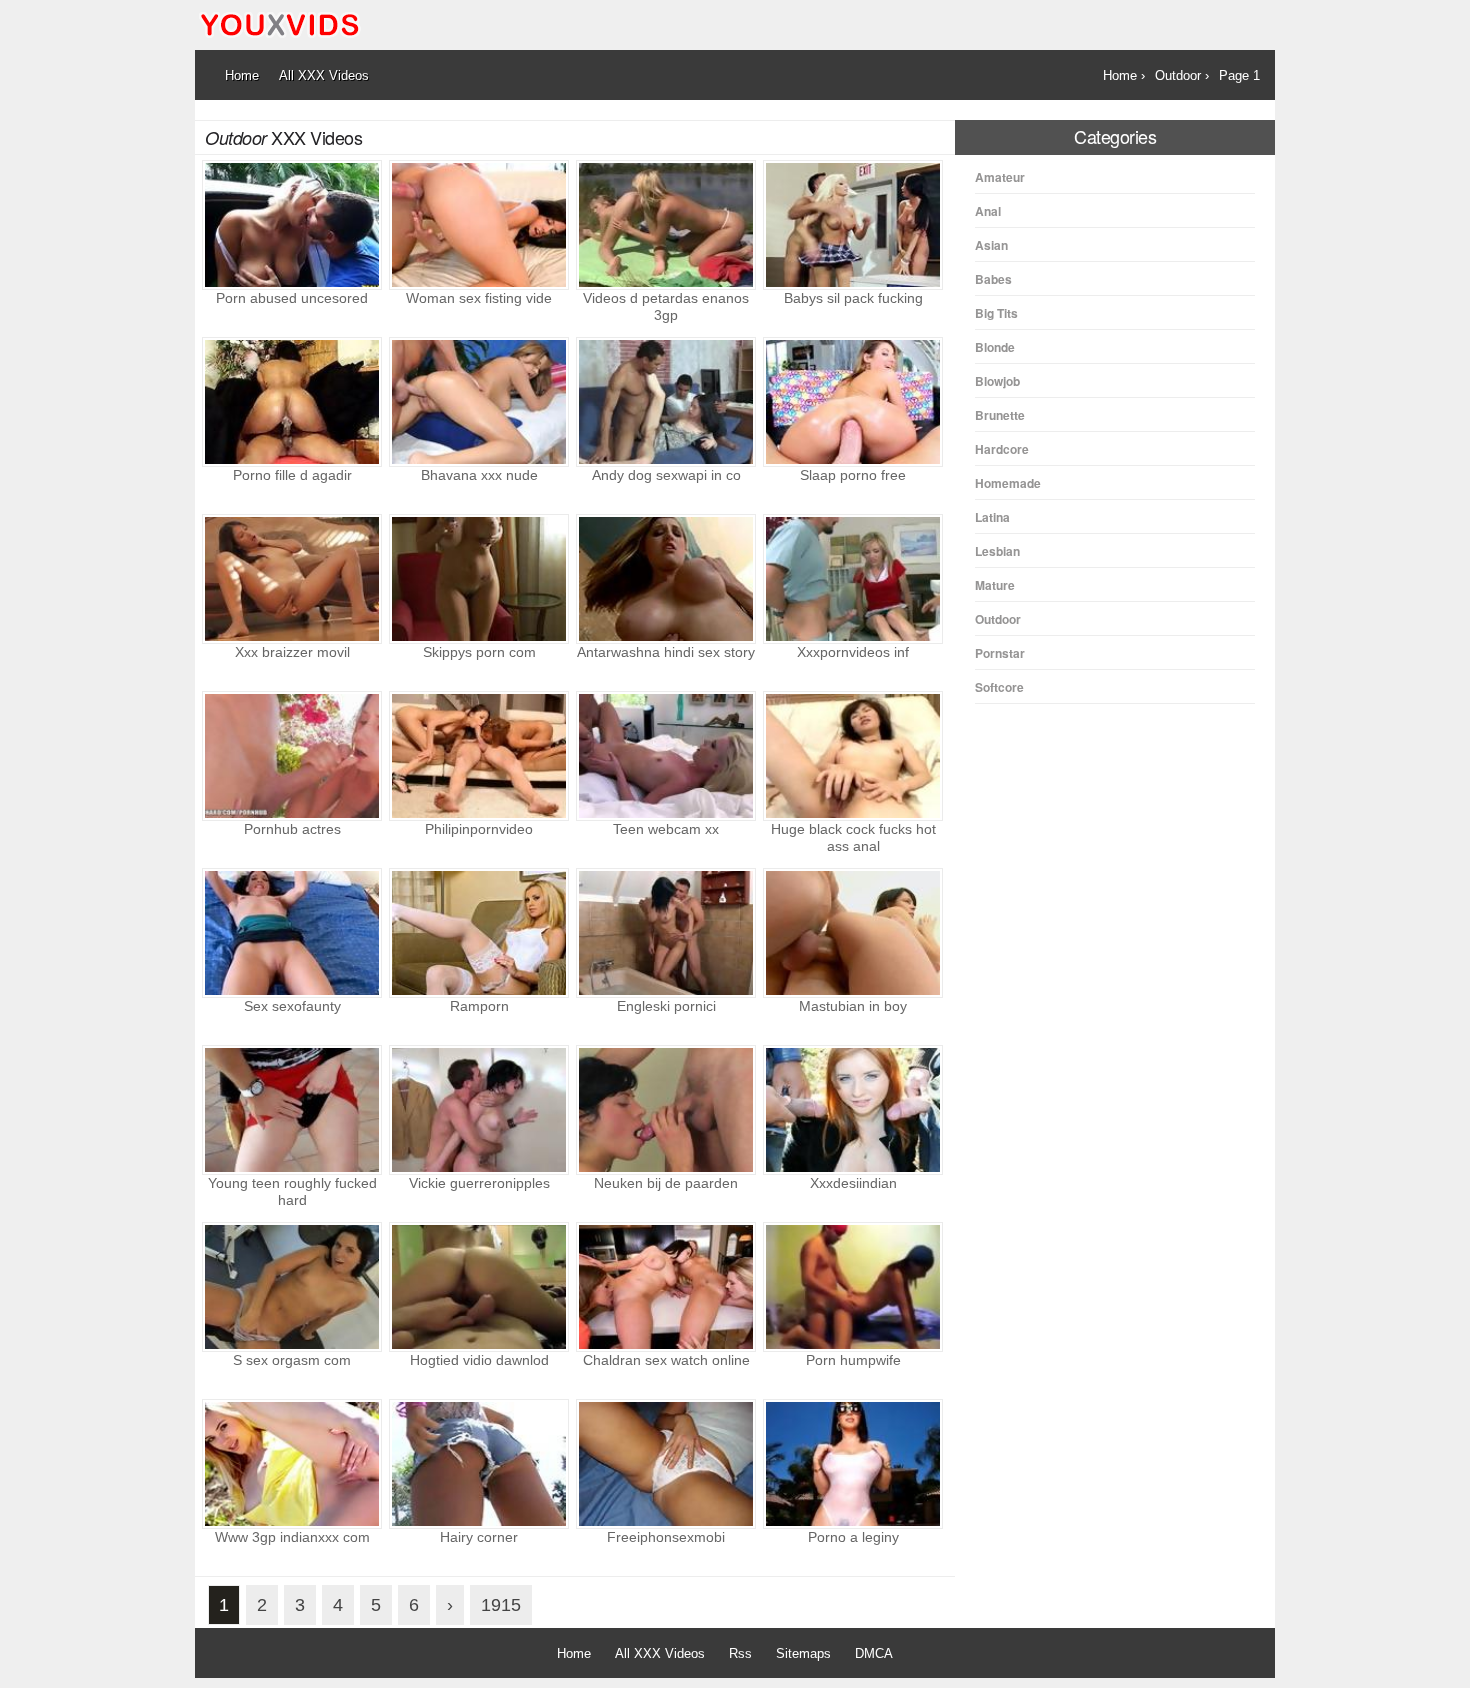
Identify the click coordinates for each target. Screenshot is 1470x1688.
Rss (740, 1653)
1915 (501, 1605)
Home (574, 1653)
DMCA (874, 1653)
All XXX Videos (660, 1653)
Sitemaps (803, 1653)
